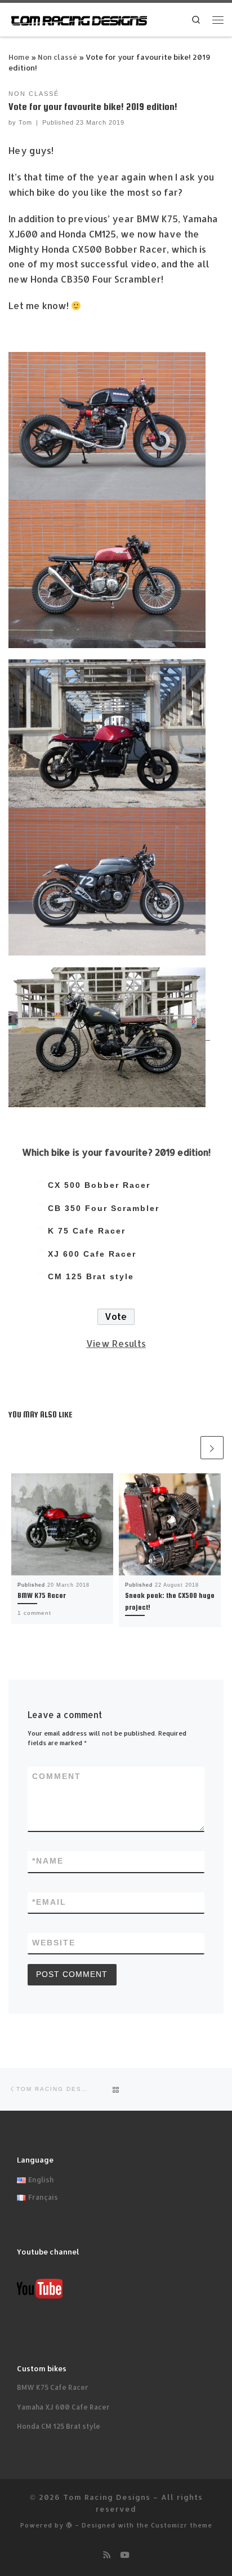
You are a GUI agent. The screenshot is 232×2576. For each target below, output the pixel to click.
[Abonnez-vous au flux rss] (107, 2555)
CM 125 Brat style (91, 1277)
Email (49, 1902)
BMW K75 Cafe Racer (53, 2387)
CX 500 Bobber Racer (99, 1185)
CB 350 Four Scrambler (104, 1208)
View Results (116, 1343)
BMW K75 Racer (42, 1595)
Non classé (57, 57)
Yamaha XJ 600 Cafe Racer (63, 2407)
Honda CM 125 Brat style (59, 2426)
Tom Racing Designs (107, 2497)
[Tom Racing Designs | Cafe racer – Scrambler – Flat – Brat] (79, 19)
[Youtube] (124, 2555)
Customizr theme (182, 2525)
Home (19, 57)
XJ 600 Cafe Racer (92, 1254)
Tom (25, 122)
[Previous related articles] (187, 1448)
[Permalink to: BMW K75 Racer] (62, 1524)
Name (48, 1861)
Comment (57, 1776)
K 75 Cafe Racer (87, 1231)
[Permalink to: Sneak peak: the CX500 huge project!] (170, 1524)
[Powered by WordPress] (69, 2525)
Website (54, 1943)
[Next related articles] (212, 1448)
